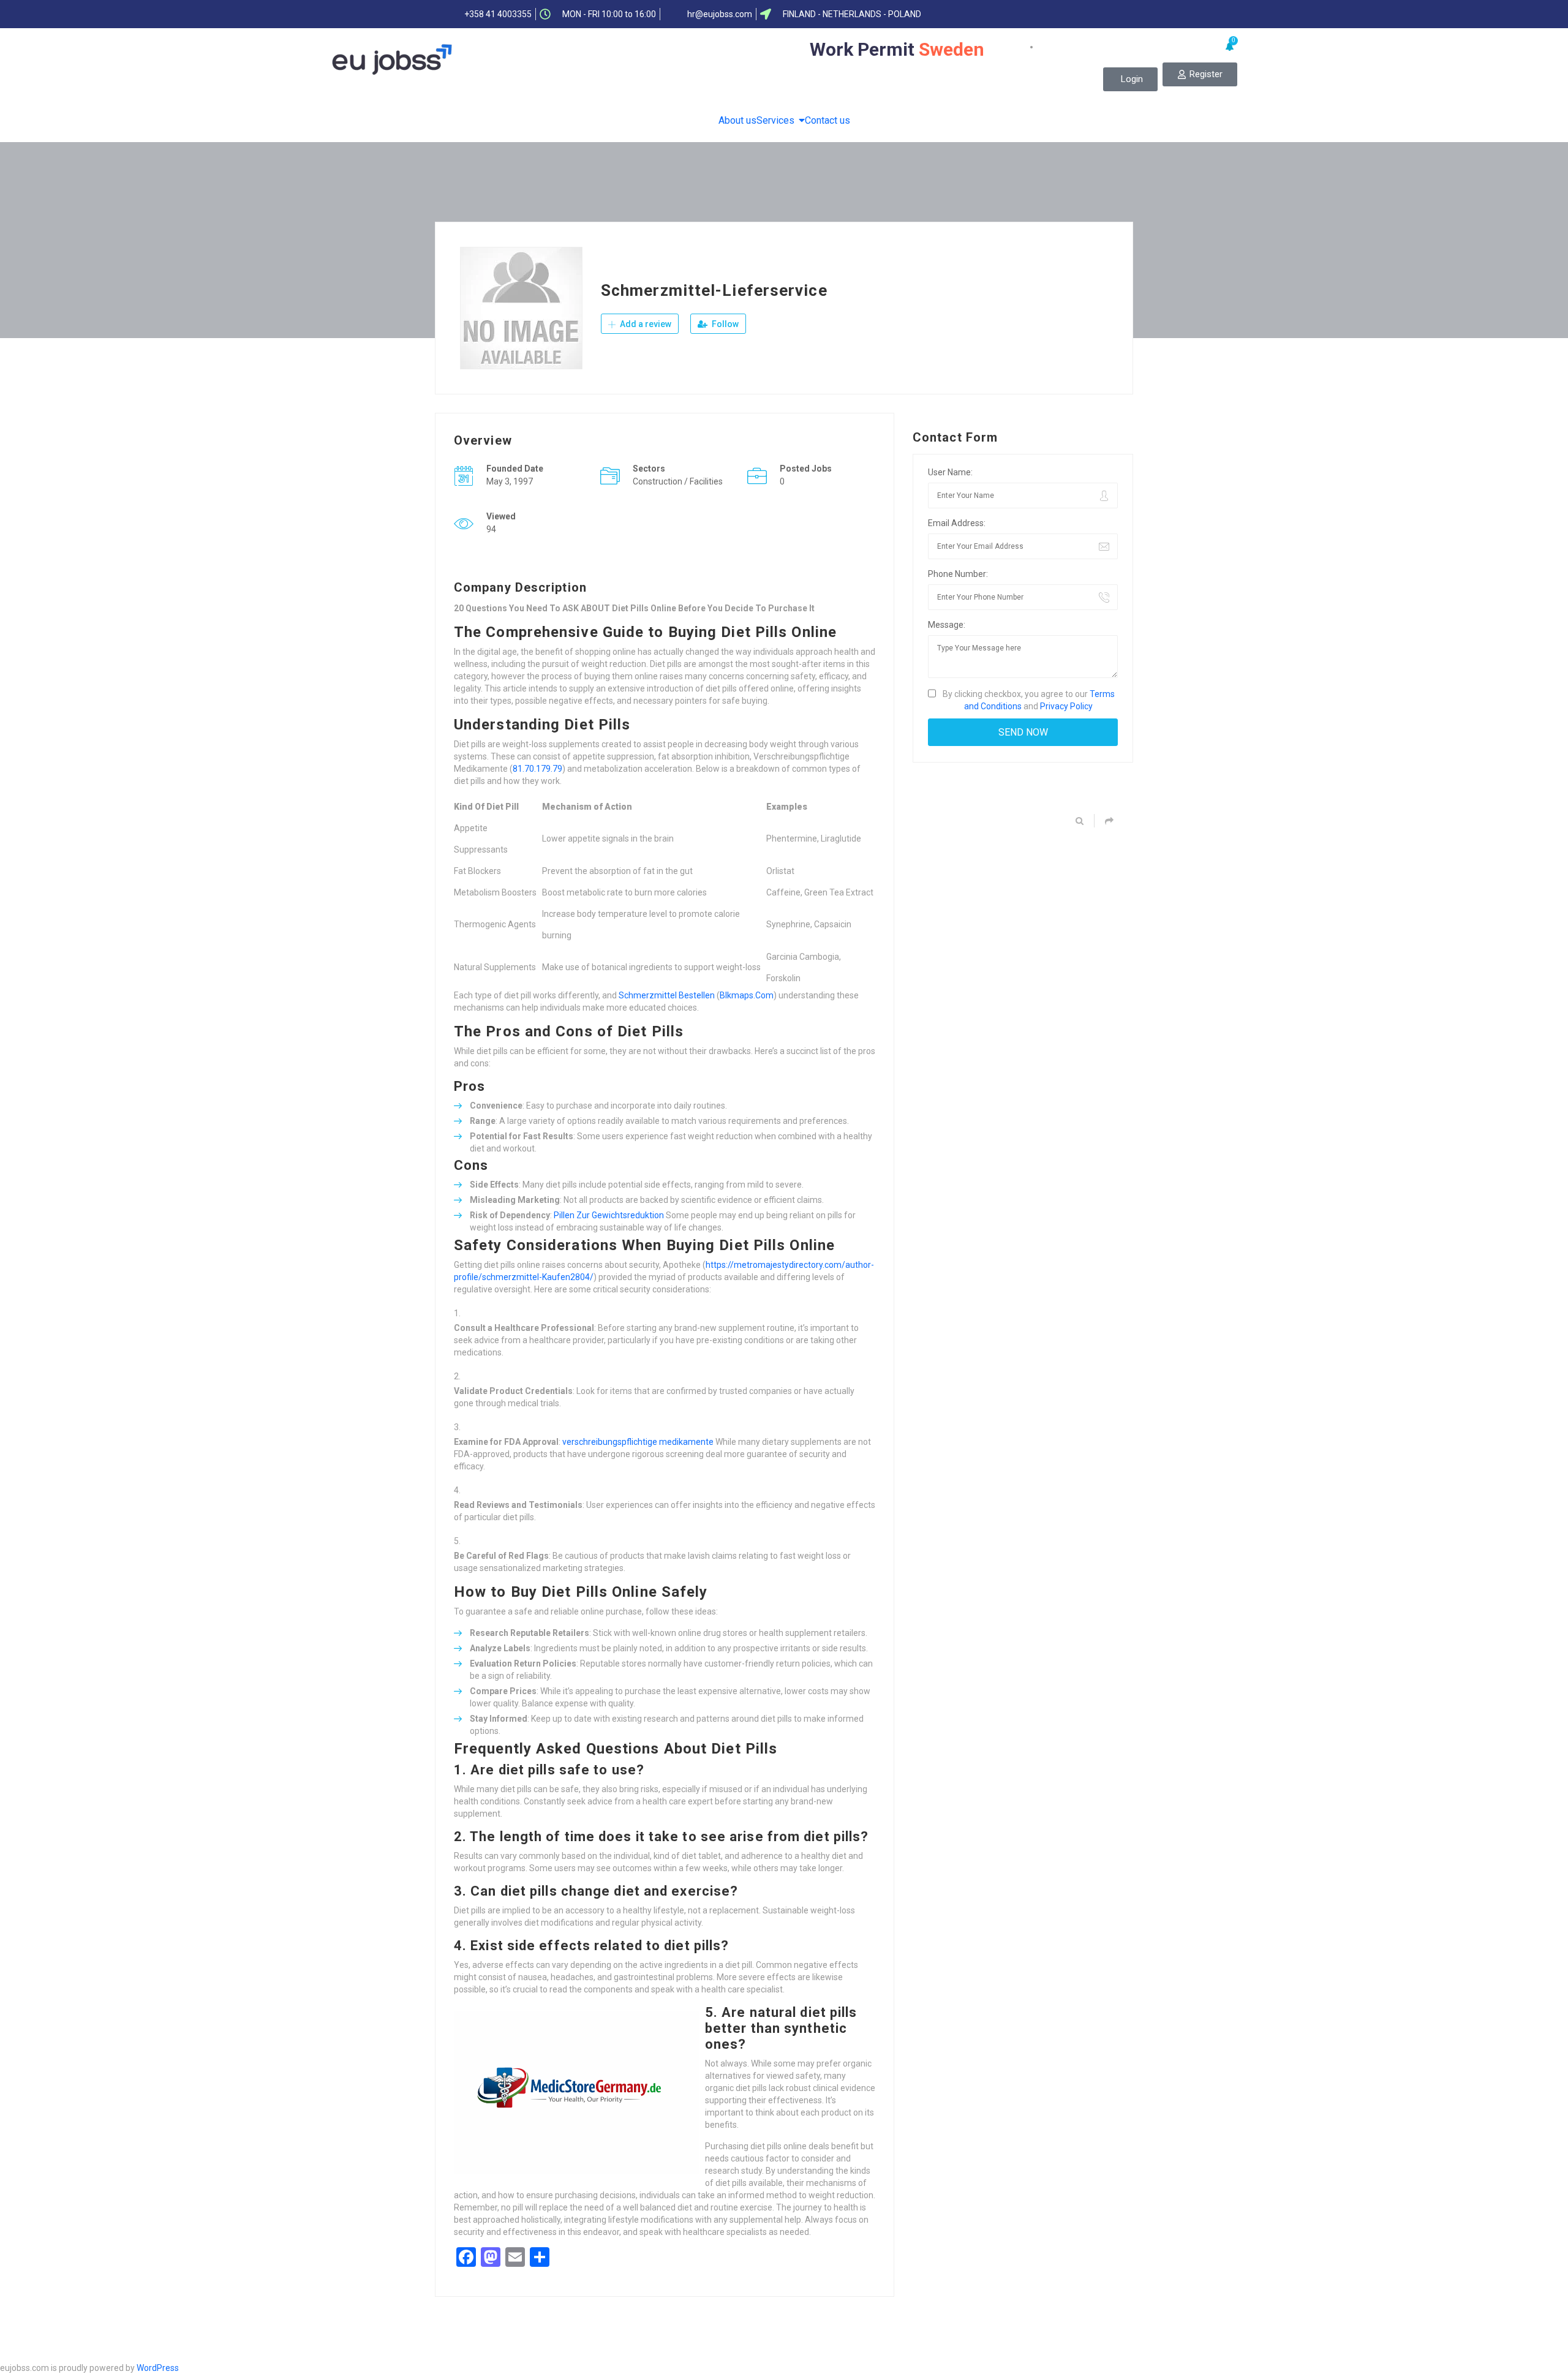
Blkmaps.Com (747, 995)
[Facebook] (1019, 14)
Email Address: (957, 523)
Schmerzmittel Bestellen (667, 995)
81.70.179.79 (537, 769)
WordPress (158, 2368)
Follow (724, 324)
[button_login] (1130, 79)
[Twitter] (1042, 14)
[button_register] (1200, 74)
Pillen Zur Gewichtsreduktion (609, 1215)
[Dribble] (1090, 14)
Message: (947, 625)
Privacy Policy (1066, 706)
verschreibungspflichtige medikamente (638, 1442)
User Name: (950, 472)
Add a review (645, 324)
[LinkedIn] (1066, 14)
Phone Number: (958, 574)
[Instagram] (1114, 14)
